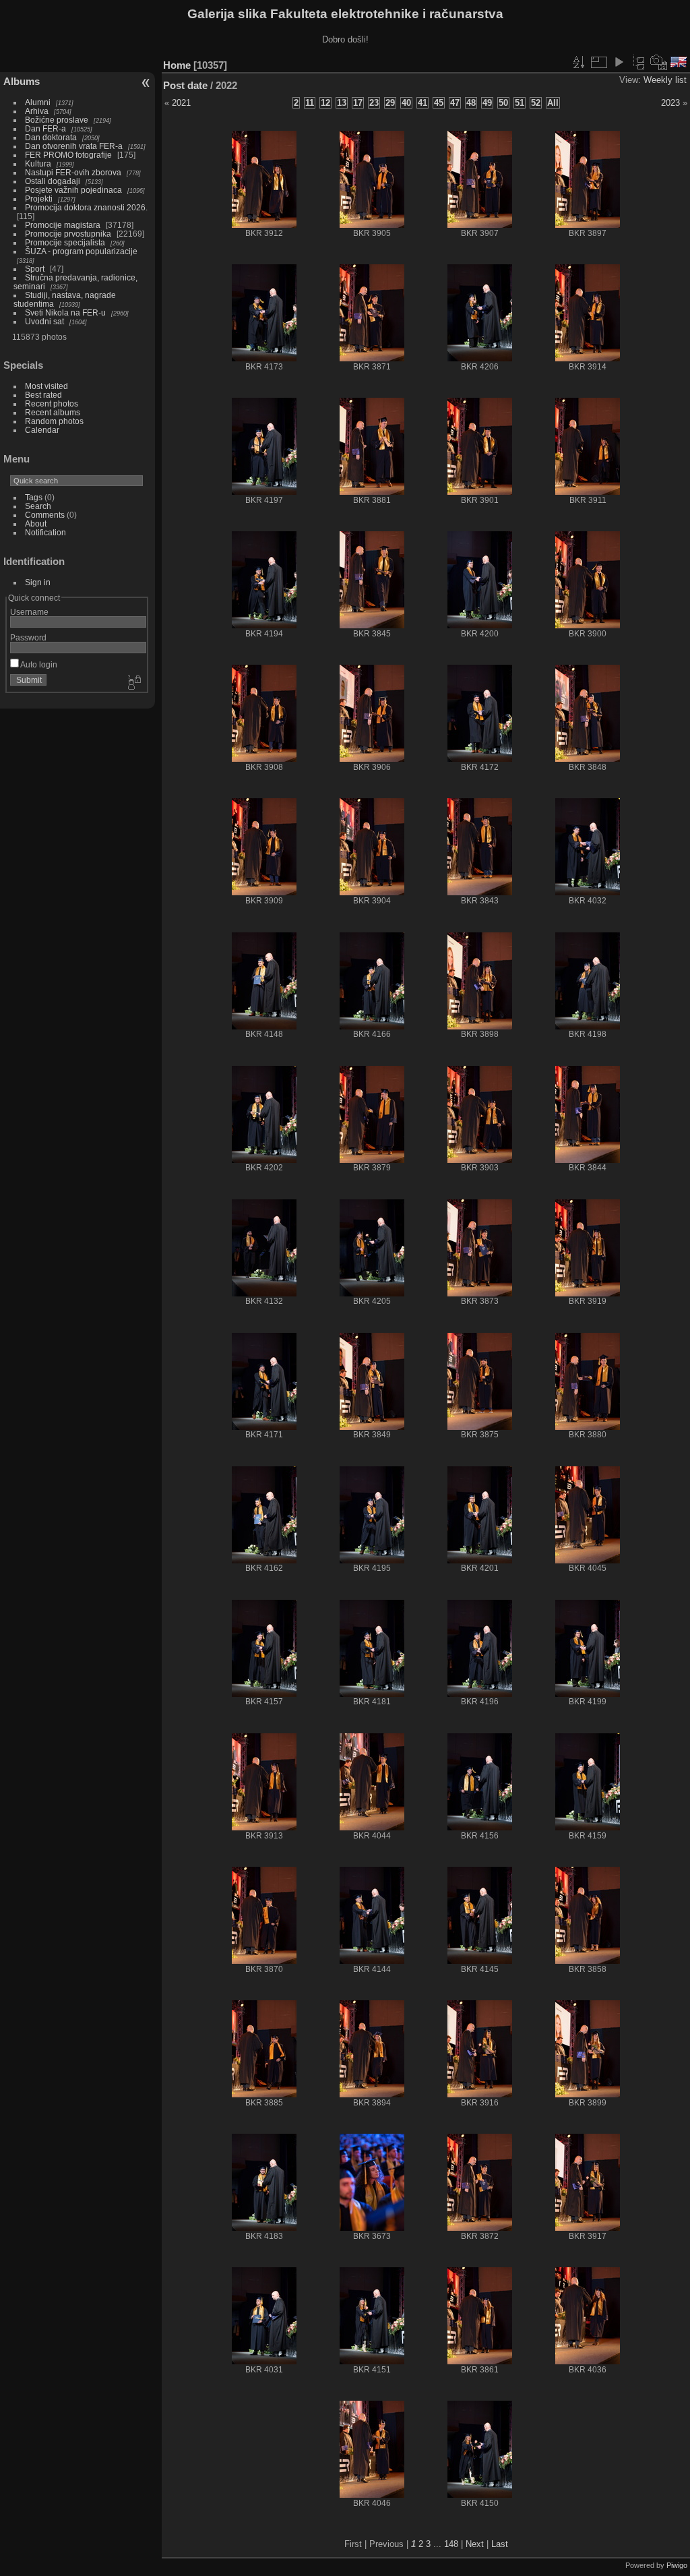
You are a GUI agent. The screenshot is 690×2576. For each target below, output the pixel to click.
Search (38, 506)
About (36, 523)
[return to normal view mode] (639, 62)
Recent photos (52, 403)
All (553, 103)
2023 (670, 103)
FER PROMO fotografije (68, 155)
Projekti (39, 199)
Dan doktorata (51, 137)
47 (455, 103)
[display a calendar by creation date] (659, 62)
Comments (45, 515)
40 (406, 103)
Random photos (54, 421)
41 (422, 103)
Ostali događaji (53, 181)
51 (520, 103)
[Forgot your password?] (133, 683)
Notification (45, 532)
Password (28, 637)
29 (390, 103)
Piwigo (677, 2565)
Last (500, 2544)
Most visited (46, 386)
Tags (34, 497)
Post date (185, 85)
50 (503, 103)
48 (471, 103)
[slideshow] (619, 62)
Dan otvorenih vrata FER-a (74, 146)
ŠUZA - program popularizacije (81, 251)
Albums (22, 81)
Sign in (38, 582)
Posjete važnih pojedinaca (73, 190)
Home (177, 65)
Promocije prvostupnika (68, 234)
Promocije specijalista (65, 242)
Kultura (38, 163)
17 (358, 103)
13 (342, 103)
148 (451, 2544)
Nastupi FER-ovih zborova (73, 172)
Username (29, 612)
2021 (181, 103)
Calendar (42, 430)
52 (536, 103)
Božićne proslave (57, 120)
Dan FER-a (45, 128)
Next (475, 2544)
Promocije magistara (63, 225)
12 (325, 103)
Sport (35, 269)
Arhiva (37, 111)
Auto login (38, 664)
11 (310, 103)
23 (374, 103)
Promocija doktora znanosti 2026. (86, 207)
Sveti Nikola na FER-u (65, 312)
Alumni (38, 102)
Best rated (43, 395)
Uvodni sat (44, 321)
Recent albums (53, 412)
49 (487, 103)
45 (439, 103)
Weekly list (665, 80)
